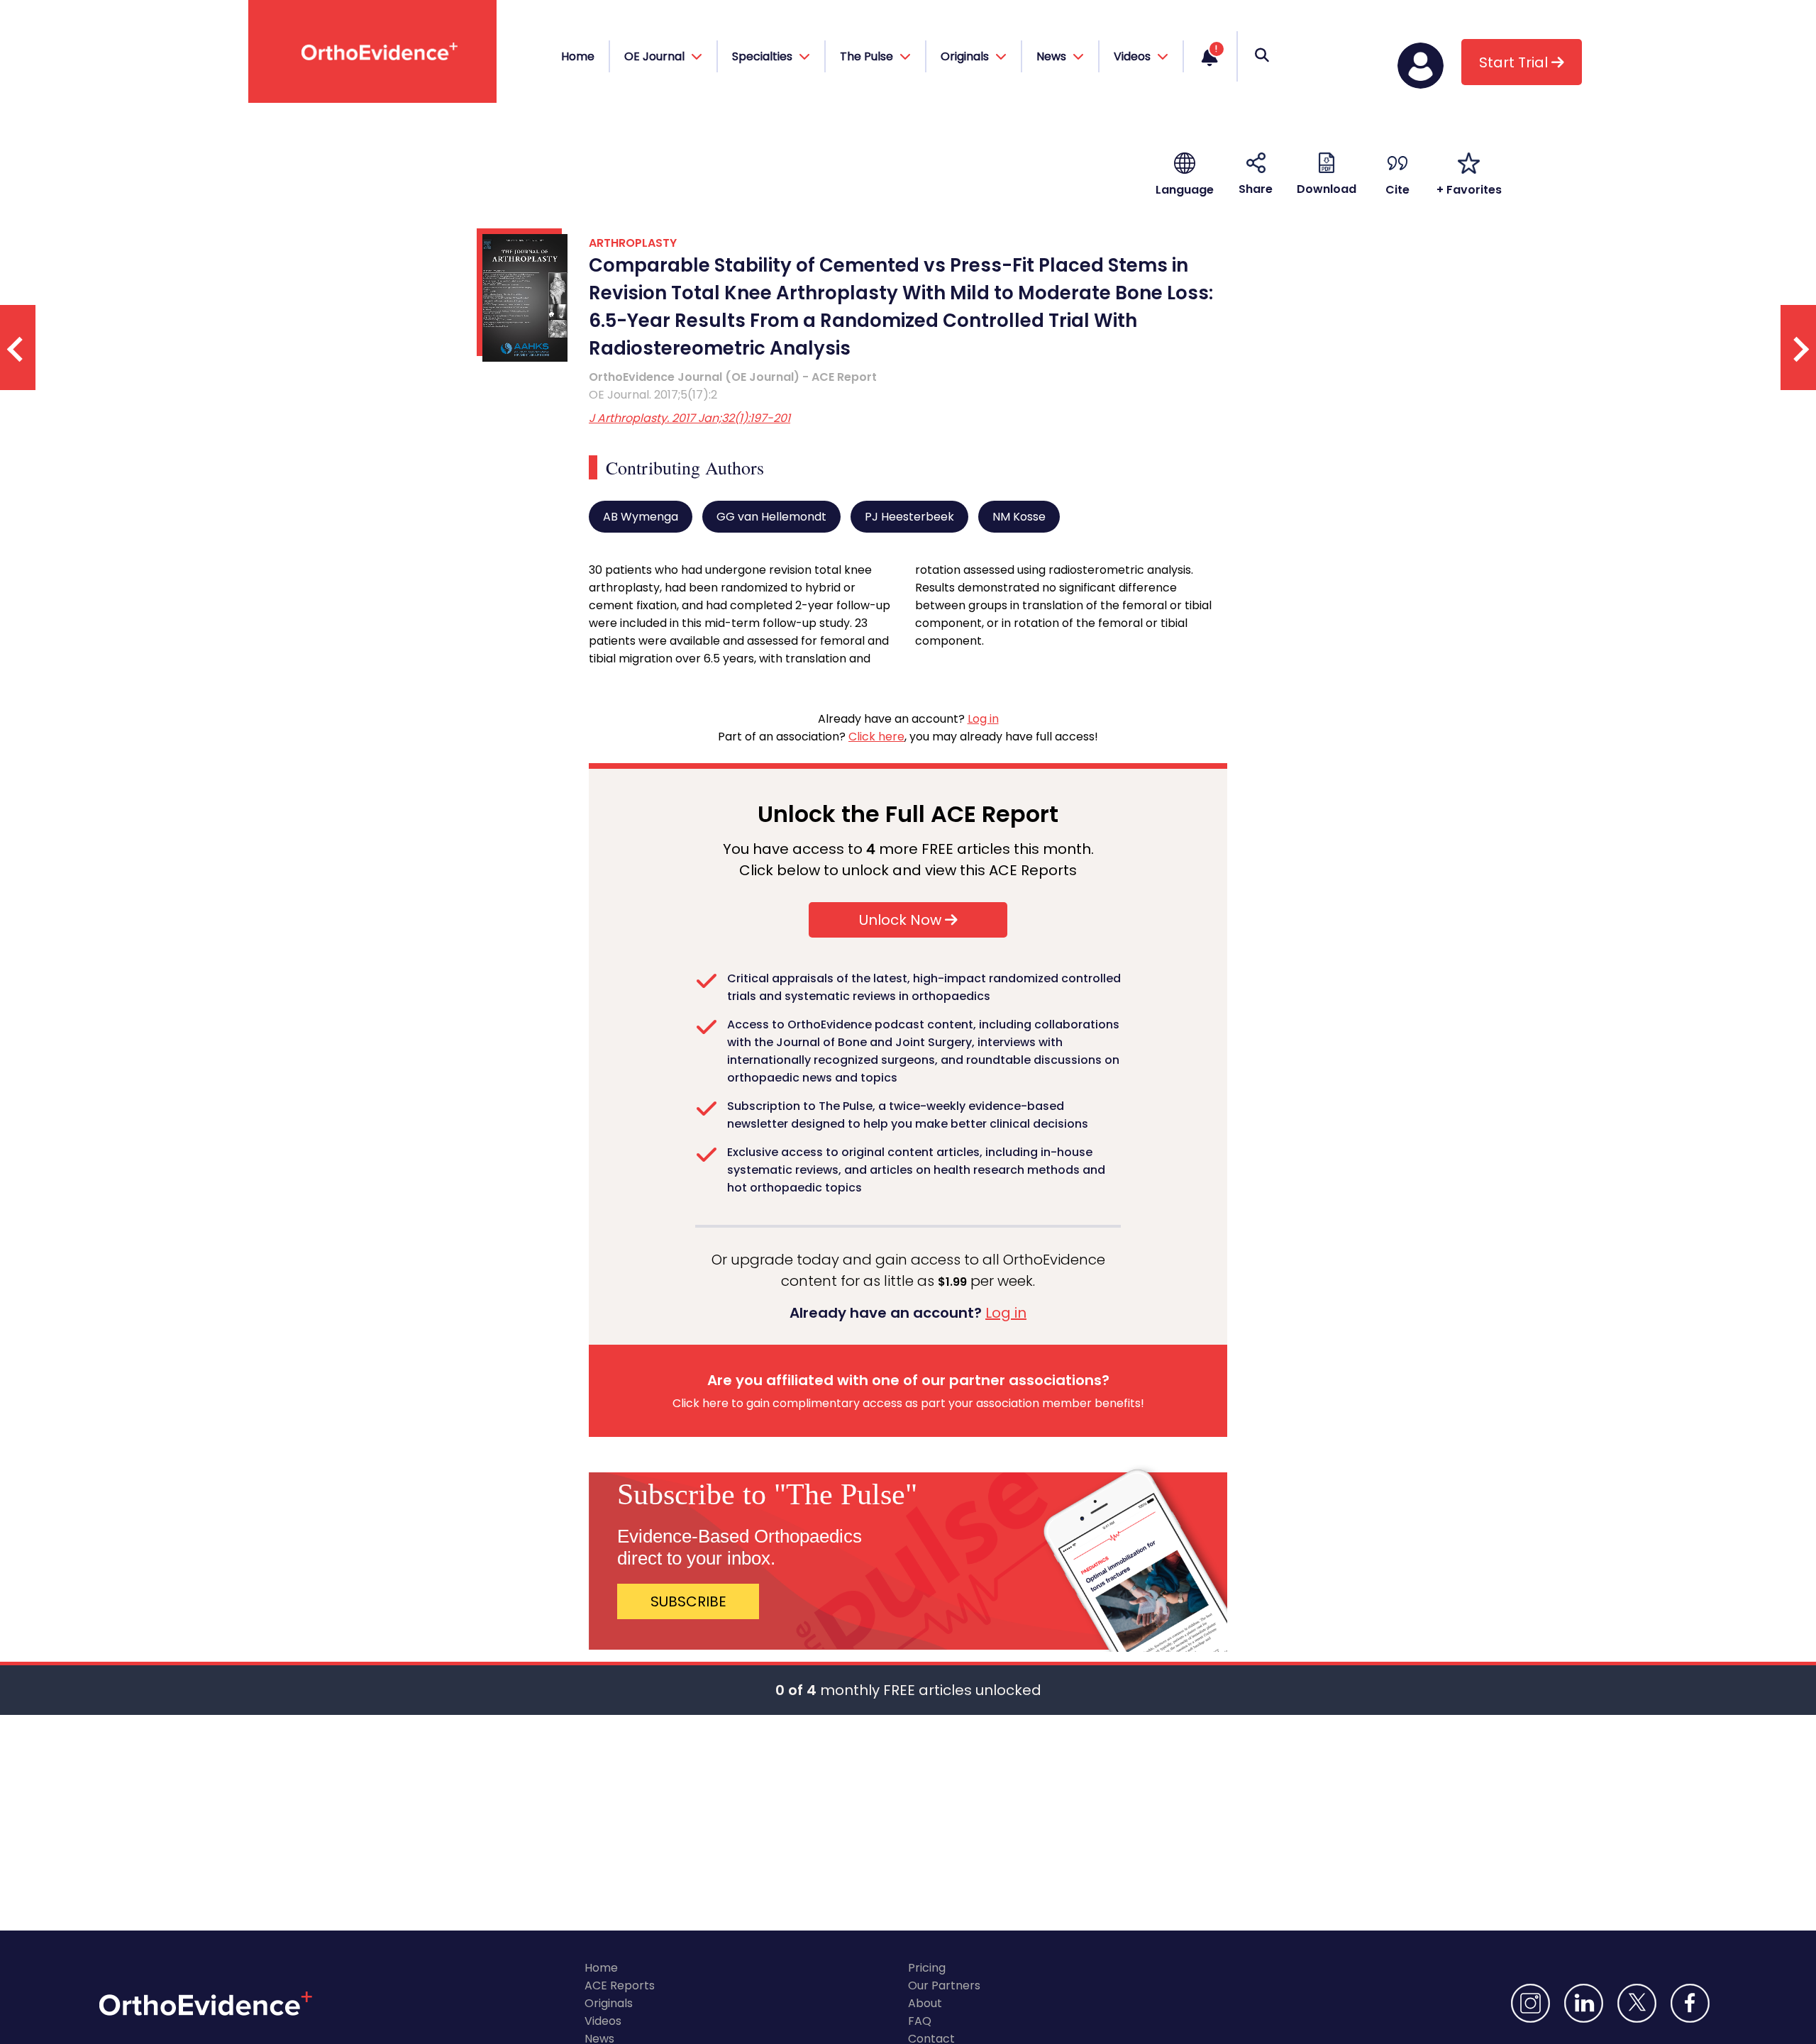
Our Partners (944, 1985)
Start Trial (1515, 62)
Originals (609, 2003)
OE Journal (656, 56)
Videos (603, 2021)
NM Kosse (1019, 517)
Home (578, 56)
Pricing (927, 1968)
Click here (876, 737)
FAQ (920, 2021)
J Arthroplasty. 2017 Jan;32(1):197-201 (690, 418)
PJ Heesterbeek (909, 517)
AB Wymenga (641, 517)
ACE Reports (620, 1985)
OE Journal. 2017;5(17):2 (653, 395)
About (925, 2003)
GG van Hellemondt (771, 517)
